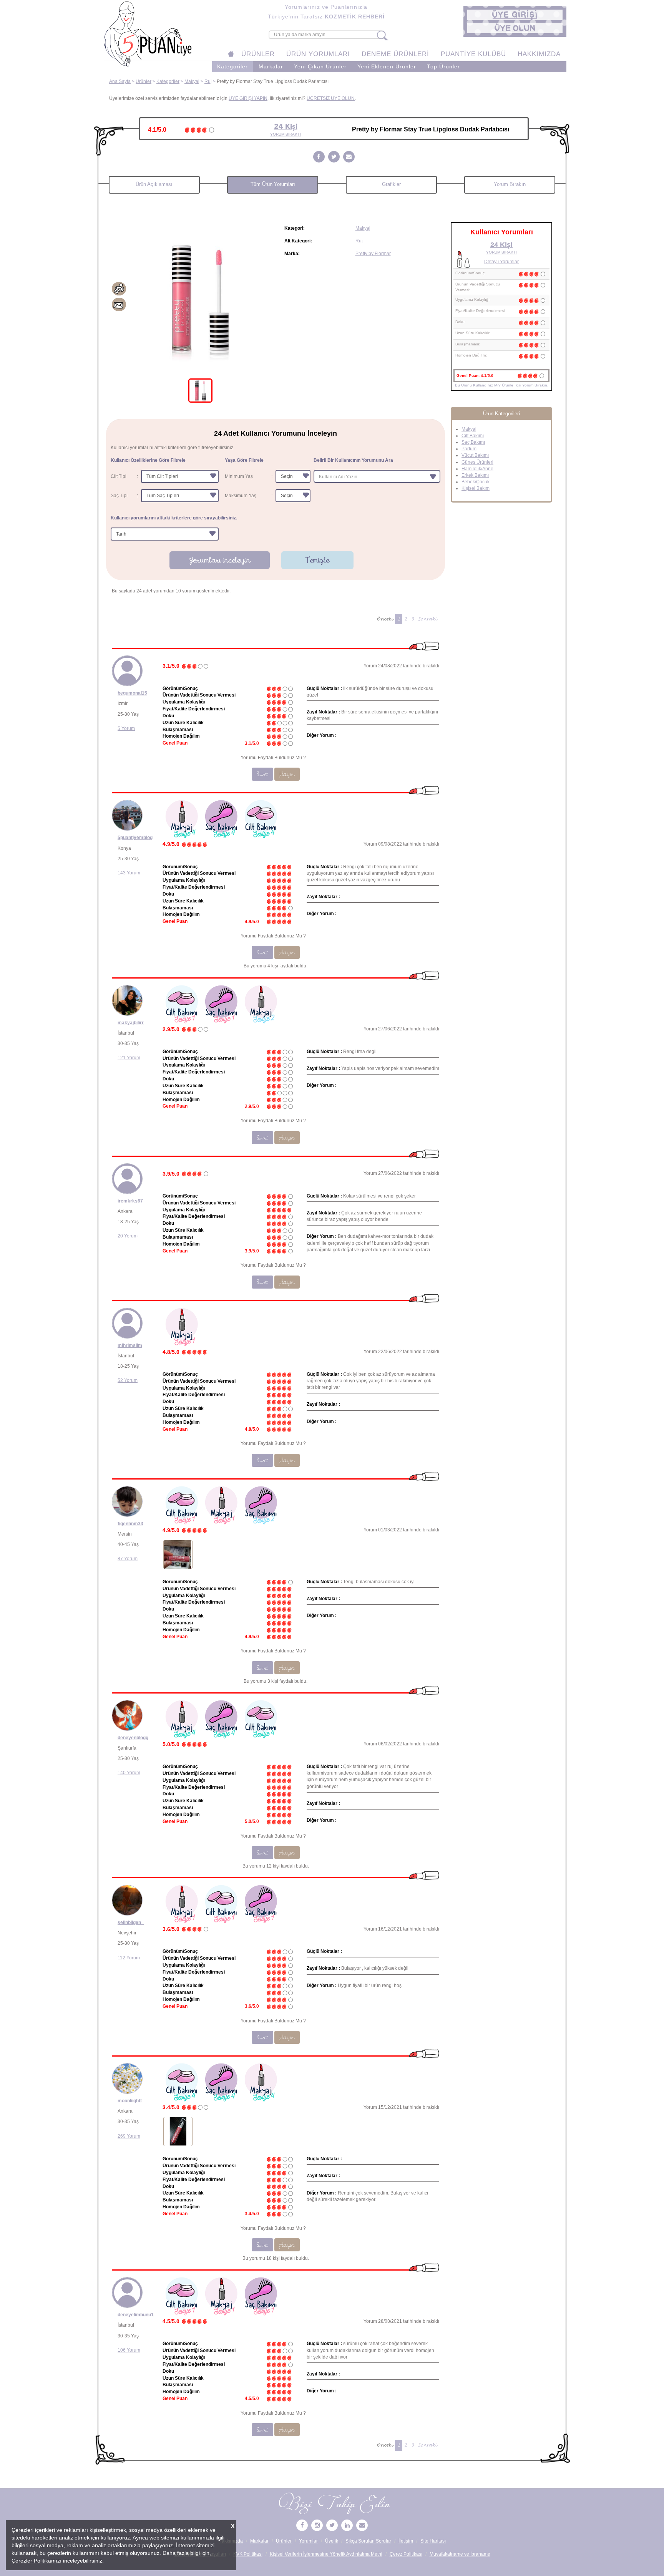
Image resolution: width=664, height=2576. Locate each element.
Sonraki (427, 619)
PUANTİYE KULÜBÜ (473, 54)
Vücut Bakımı (475, 455)
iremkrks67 (130, 1201)
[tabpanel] (200, 298)
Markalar (271, 67)
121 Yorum (129, 1058)
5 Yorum (126, 728)
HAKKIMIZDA (539, 54)
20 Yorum (128, 1236)
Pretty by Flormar (373, 254)
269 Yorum (129, 2136)
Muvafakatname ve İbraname (460, 2554)
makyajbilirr (131, 1023)
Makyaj (192, 81)
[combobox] (377, 476)
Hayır (287, 774)
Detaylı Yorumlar (501, 262)
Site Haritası (433, 2541)
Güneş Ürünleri (477, 462)
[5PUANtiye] (302, 2526)
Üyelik (332, 2541)
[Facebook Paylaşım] (319, 157)
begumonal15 (132, 693)
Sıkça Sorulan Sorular (368, 2541)
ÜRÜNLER (258, 54)
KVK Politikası (248, 2554)
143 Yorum (129, 873)
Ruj (208, 81)
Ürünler (144, 81)
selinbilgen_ (131, 1922)
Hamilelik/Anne (477, 469)
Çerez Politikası (406, 2554)
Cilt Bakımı (473, 436)
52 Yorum (128, 1380)
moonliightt (130, 2101)
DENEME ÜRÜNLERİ (395, 54)
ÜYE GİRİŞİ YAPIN (248, 98)
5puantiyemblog (135, 838)
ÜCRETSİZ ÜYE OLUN (331, 98)
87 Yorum (128, 1559)
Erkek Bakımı (475, 475)
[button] (515, 15)
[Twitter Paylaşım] (334, 157)
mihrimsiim (130, 1345)
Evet (262, 774)
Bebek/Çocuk (476, 482)
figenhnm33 (130, 1524)
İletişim (406, 2541)
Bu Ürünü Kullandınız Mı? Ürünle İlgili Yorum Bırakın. (502, 385)
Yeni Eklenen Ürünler (387, 67)
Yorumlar (308, 2541)
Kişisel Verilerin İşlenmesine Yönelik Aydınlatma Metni (326, 2554)
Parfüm (469, 449)
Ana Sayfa (120, 81)
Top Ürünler (443, 67)
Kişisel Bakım (476, 488)
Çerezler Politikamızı (37, 2561)
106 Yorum (129, 2350)
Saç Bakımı (473, 442)
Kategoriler (232, 67)
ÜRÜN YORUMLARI (318, 54)
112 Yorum (129, 1958)
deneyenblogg (133, 1738)
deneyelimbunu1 (136, 2315)
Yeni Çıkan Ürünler (320, 67)
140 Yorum (129, 1773)
